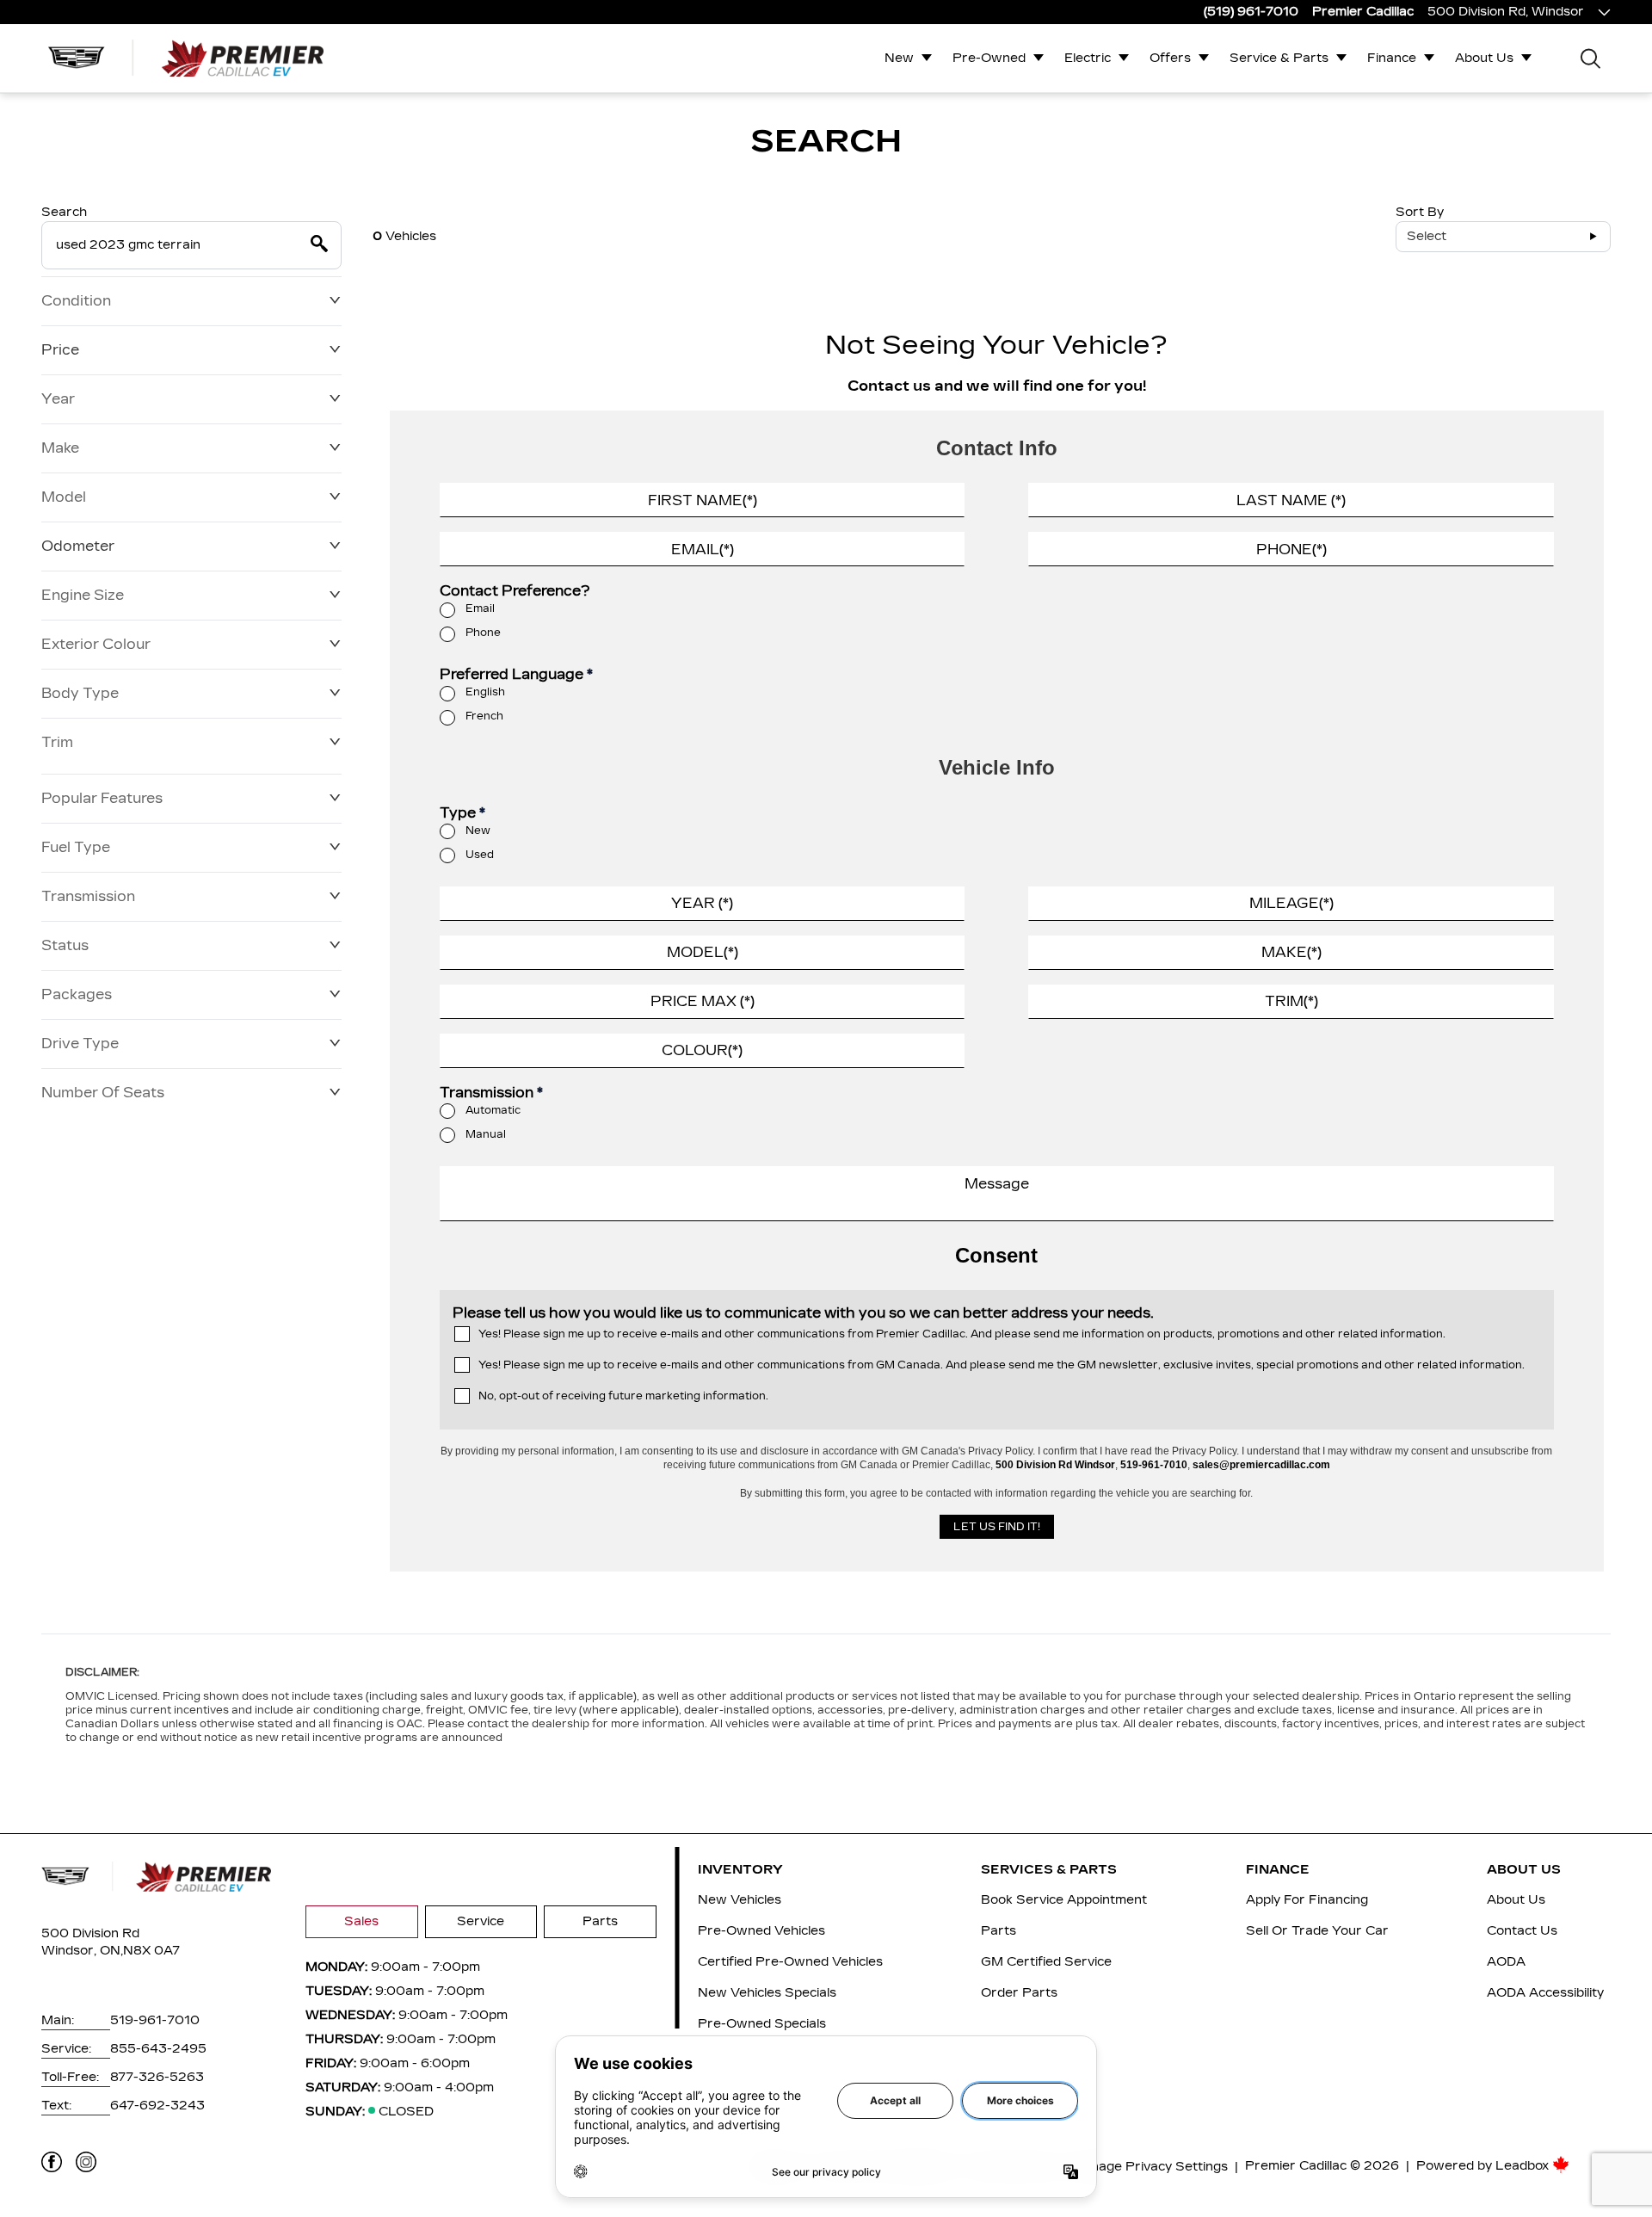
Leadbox (1524, 2166)
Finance (1392, 58)
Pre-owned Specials (762, 2024)
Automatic (493, 1110)
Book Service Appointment (1064, 1900)
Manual (486, 1134)
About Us (1484, 58)
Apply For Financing (1307, 1900)
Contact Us (1522, 1931)
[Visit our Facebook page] (52, 2162)
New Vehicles (740, 1900)
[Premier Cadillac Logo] (186, 58)
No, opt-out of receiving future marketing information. (623, 1396)
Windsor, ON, (82, 1951)
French (484, 716)
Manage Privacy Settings (1150, 2167)
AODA (1506, 1962)
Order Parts (1019, 1993)
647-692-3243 (157, 2106)
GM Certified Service (1046, 1962)
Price (60, 350)
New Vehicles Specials (767, 1993)
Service (481, 1921)
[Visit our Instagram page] (86, 2162)
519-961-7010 (155, 2020)
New (899, 58)
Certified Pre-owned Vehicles (790, 1962)
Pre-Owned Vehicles (761, 1931)
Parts (600, 1921)
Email (480, 608)
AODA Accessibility (1545, 1993)
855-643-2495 (158, 2049)
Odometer (78, 546)
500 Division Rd (90, 1933)
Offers (1170, 58)
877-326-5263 (157, 2077)
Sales (361, 1921)
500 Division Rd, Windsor (1506, 12)
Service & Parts (1279, 58)
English (485, 692)
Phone (483, 633)
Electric (1088, 58)
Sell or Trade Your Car (1317, 1931)
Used (480, 855)
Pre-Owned (989, 58)
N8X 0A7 (151, 1951)
